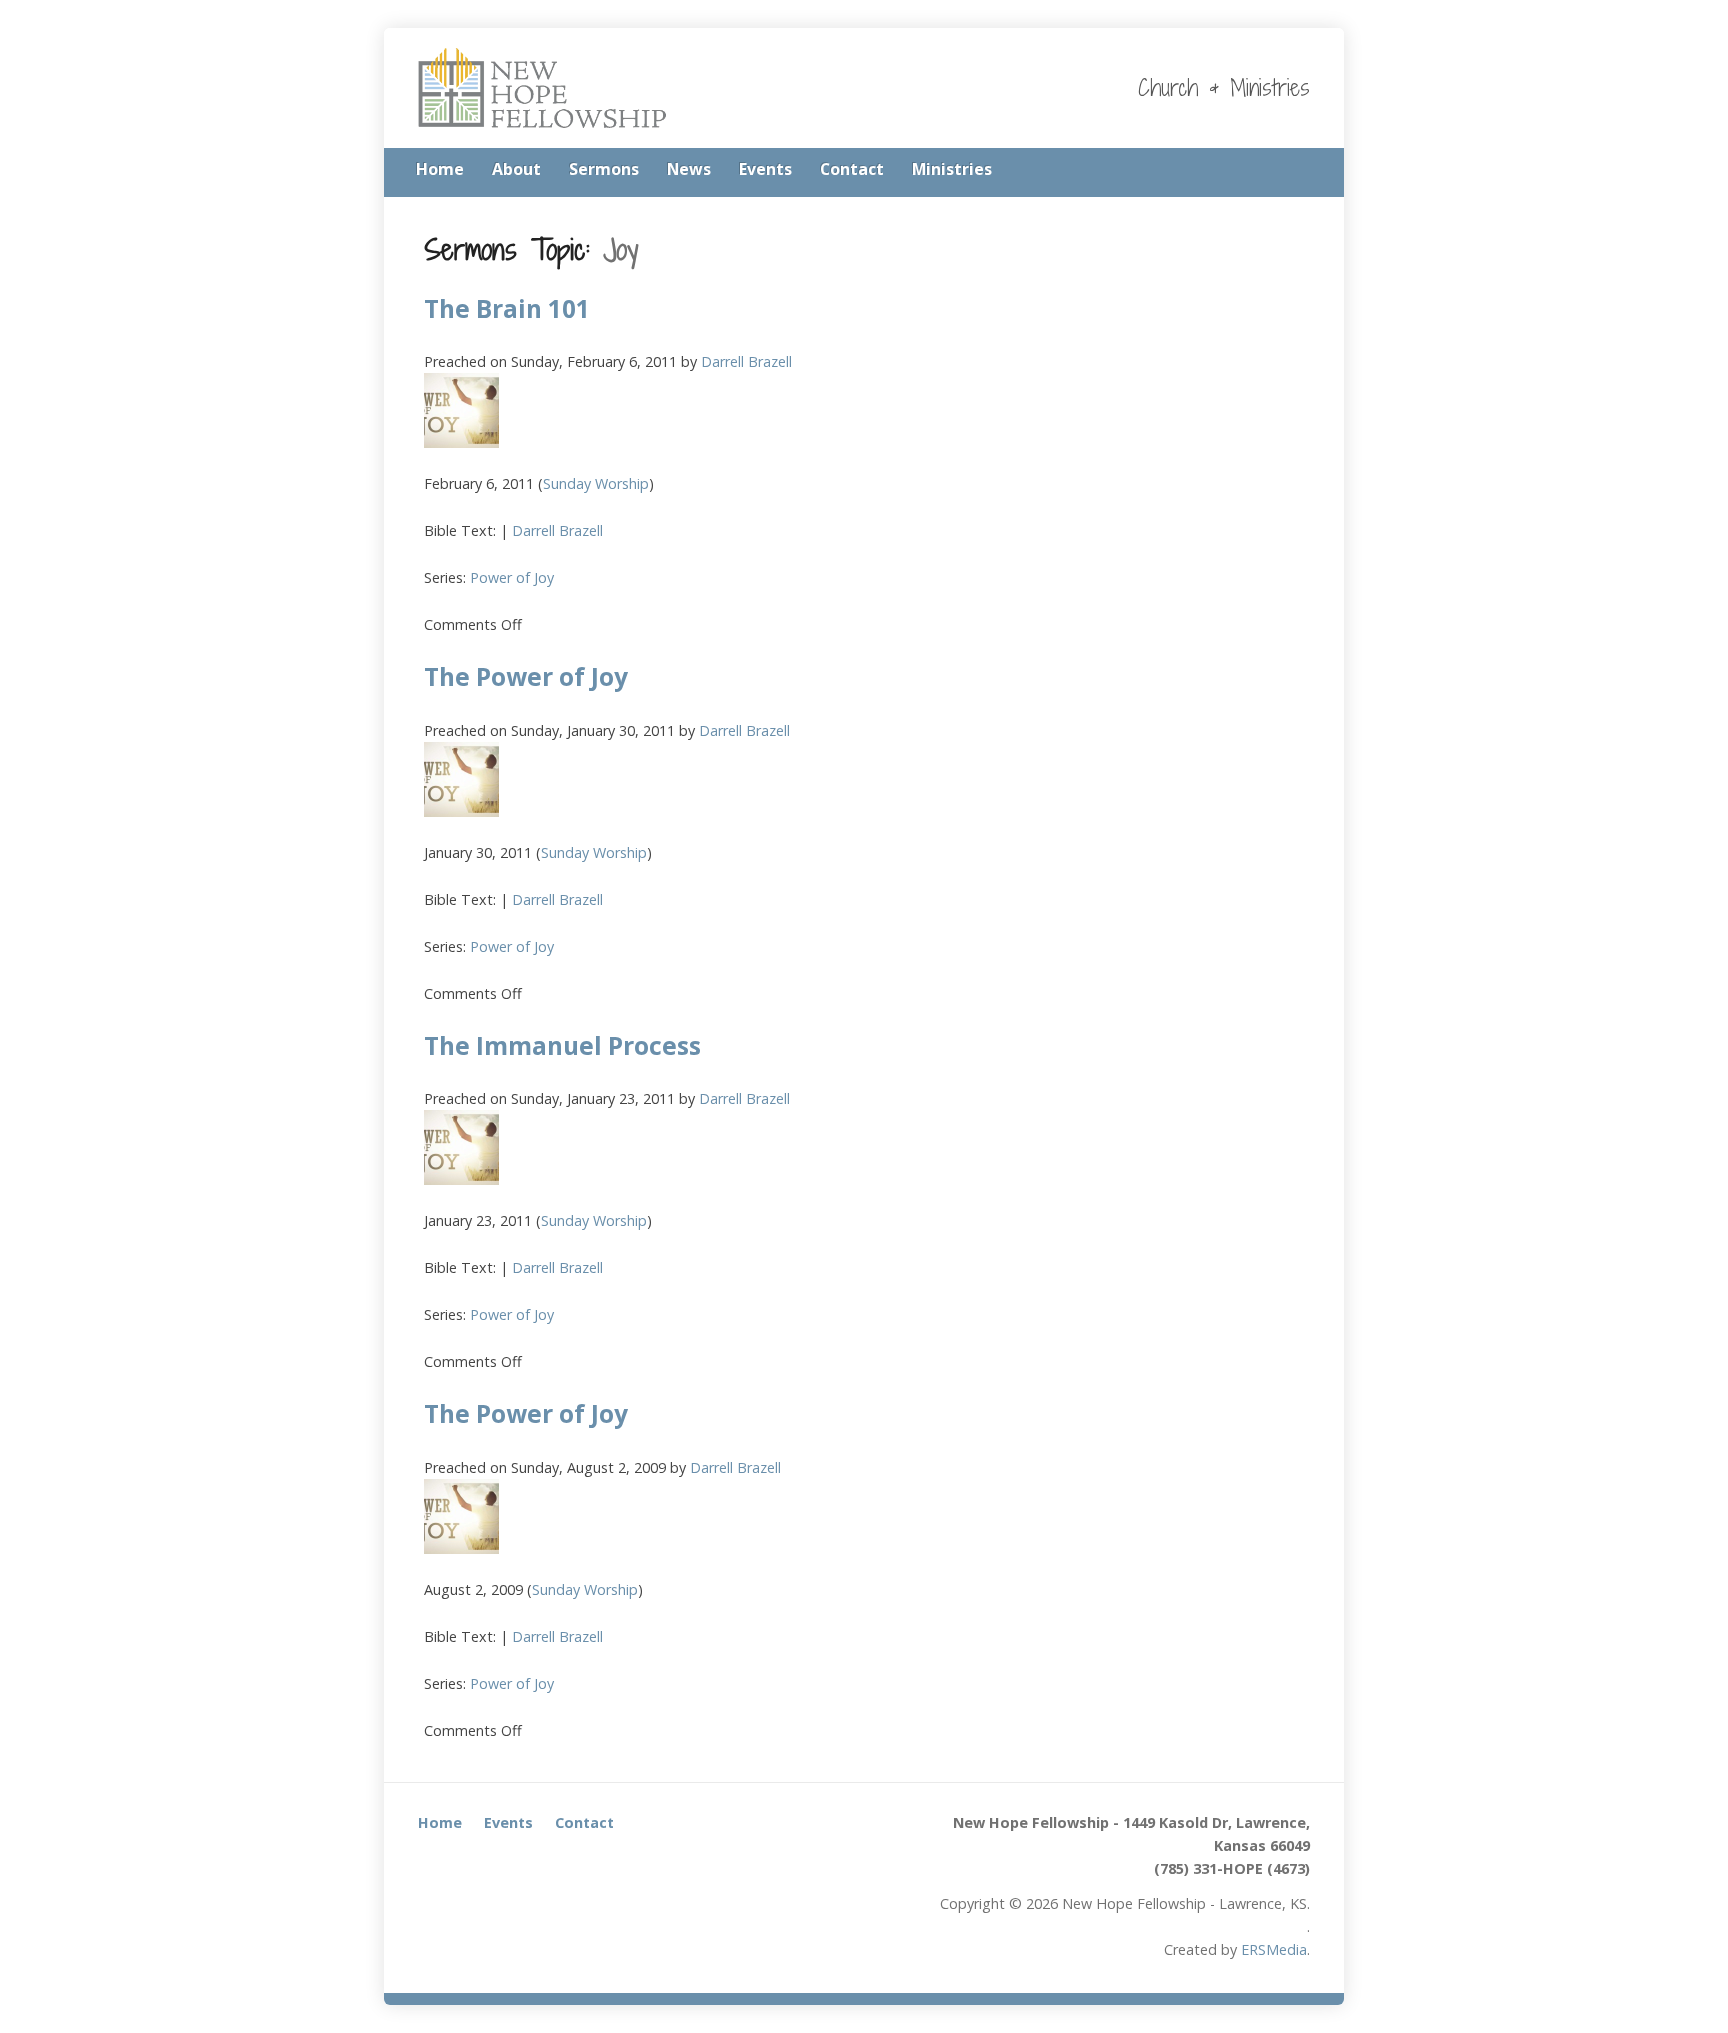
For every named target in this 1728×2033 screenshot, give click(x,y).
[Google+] (1304, 171)
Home (440, 169)
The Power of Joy (526, 676)
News (689, 169)
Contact (852, 169)
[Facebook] (1276, 171)
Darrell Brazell (746, 361)
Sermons (604, 169)
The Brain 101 (507, 308)
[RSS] (1248, 171)
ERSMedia (1274, 1949)
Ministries (952, 169)
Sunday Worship (596, 483)
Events (765, 169)
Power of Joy (512, 577)
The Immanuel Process (562, 1045)
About (516, 169)
